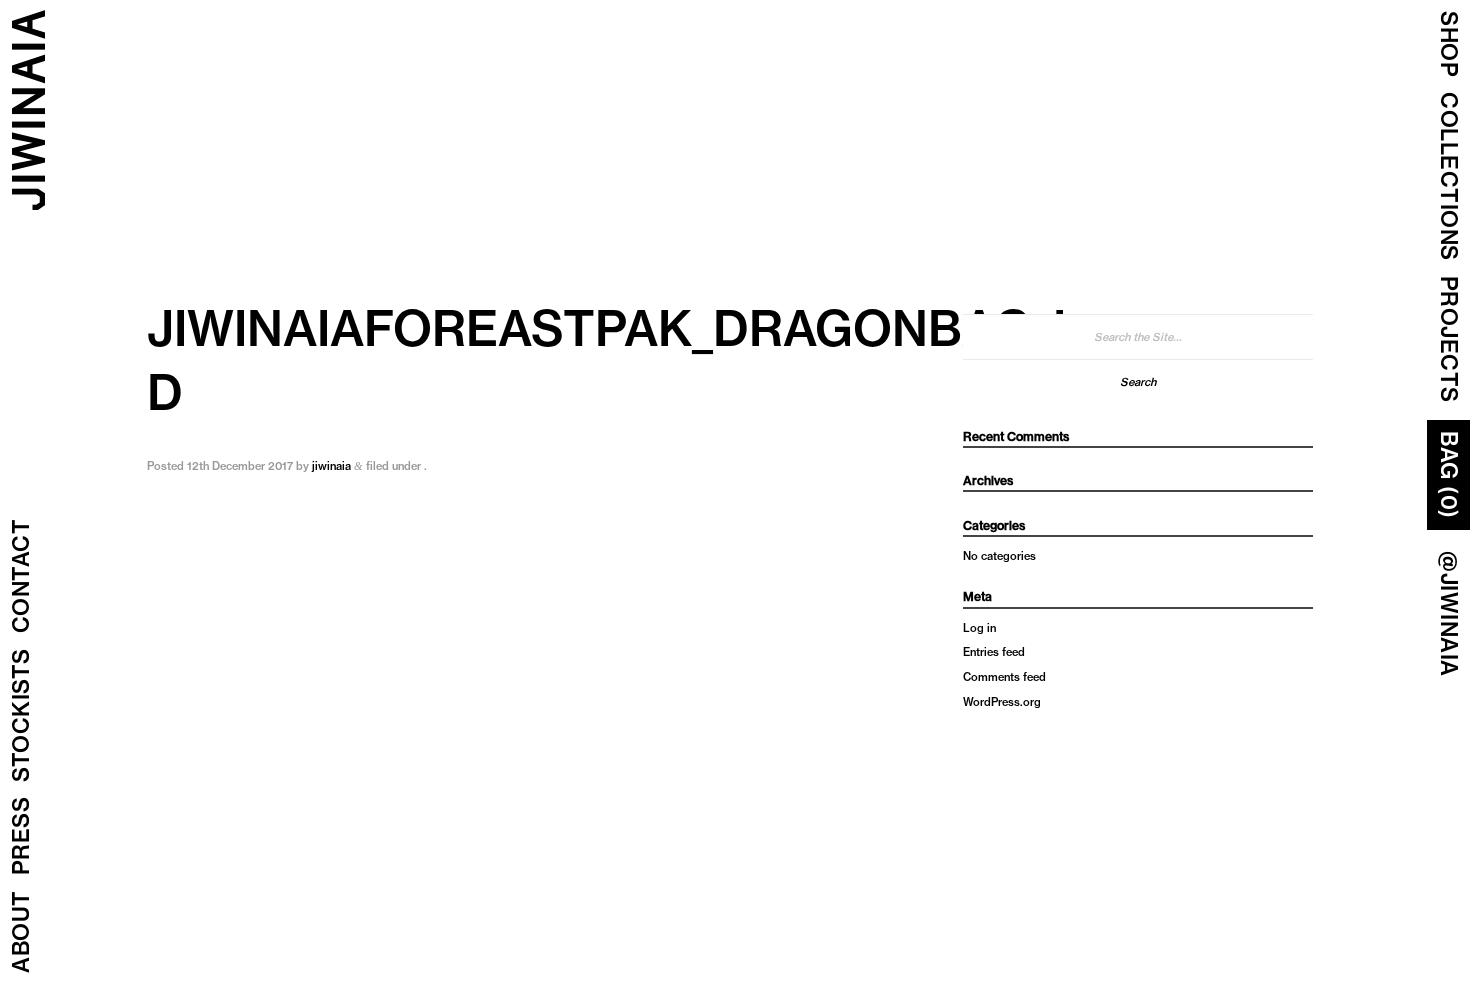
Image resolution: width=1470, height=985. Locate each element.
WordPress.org (1002, 702)
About (21, 932)
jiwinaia (331, 466)
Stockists (21, 716)
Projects (1449, 339)
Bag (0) (1449, 475)
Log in (979, 628)
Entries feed (994, 652)
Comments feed (1004, 677)
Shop (1449, 44)
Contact (21, 576)
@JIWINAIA (1449, 614)
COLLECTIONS (1449, 176)
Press (21, 836)
